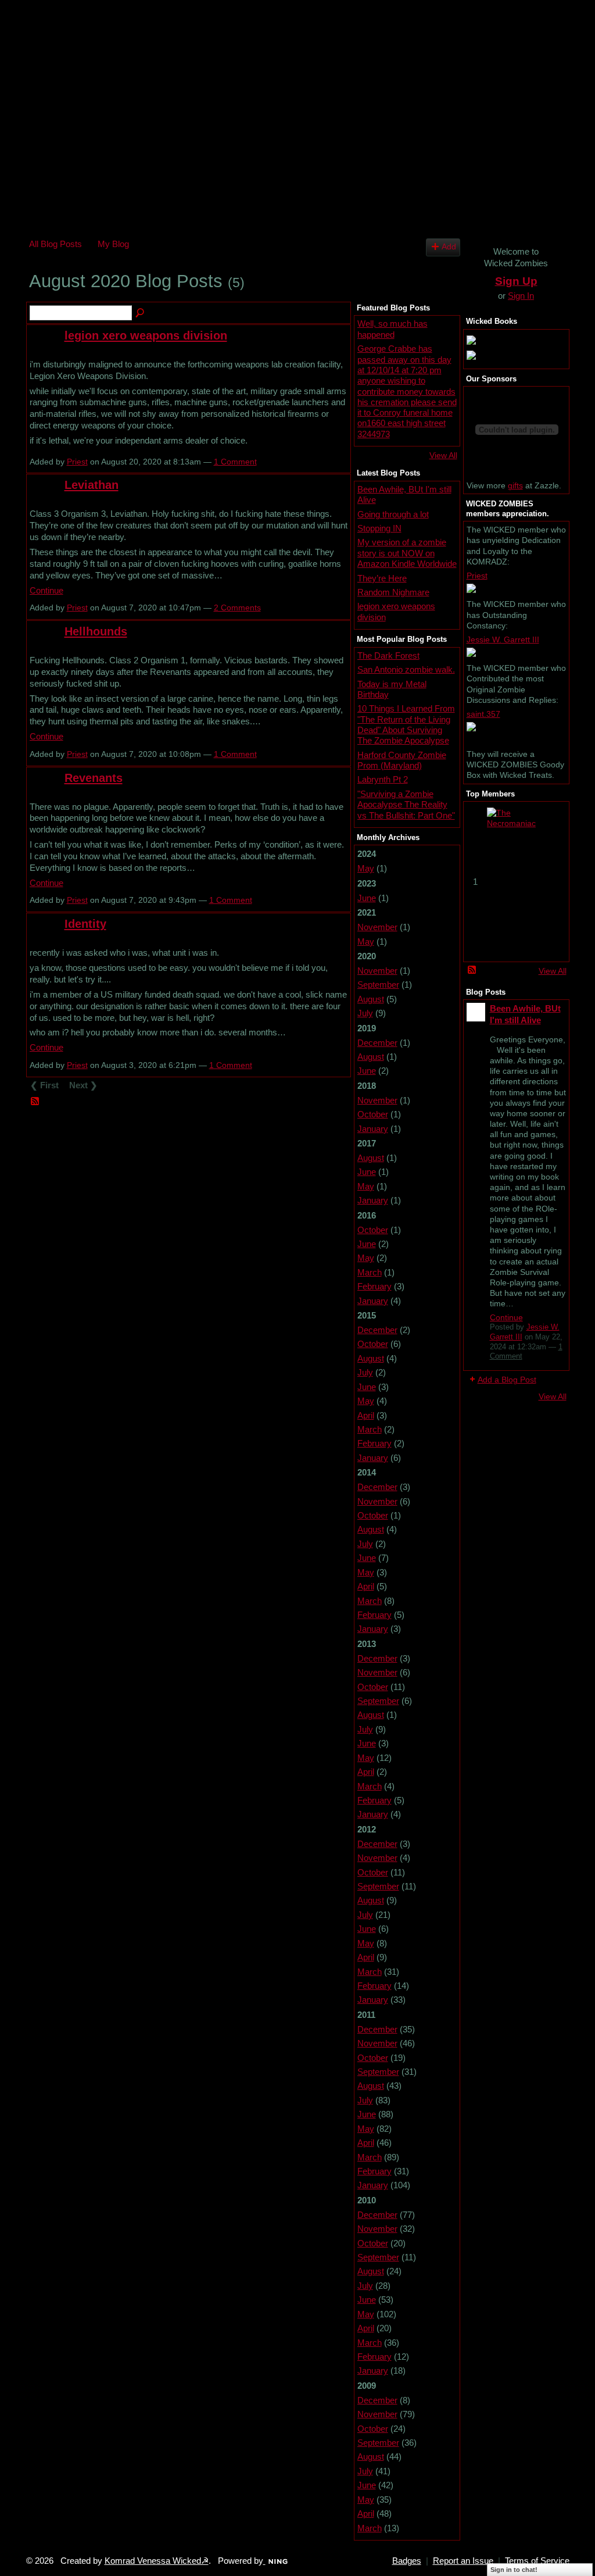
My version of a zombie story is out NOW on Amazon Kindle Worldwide (407, 553)
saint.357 (483, 714)
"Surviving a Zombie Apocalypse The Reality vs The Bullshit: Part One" (406, 805)
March (370, 1272)
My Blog (113, 244)
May (366, 868)
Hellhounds (96, 631)
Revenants (94, 778)
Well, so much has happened (393, 329)
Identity (85, 924)
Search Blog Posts (141, 313)
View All (443, 455)
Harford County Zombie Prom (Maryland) (402, 760)
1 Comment (235, 462)
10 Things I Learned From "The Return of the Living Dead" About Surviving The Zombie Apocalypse (406, 724)
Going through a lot (393, 514)
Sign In (521, 296)
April (366, 1415)
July (365, 1013)
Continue (46, 590)
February (374, 1286)
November (377, 927)
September (378, 985)
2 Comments (237, 608)
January (373, 1129)
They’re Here (382, 578)
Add (449, 247)
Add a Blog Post (507, 1380)
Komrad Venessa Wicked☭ (157, 2561)
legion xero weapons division (146, 335)
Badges (407, 2561)
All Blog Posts (55, 244)
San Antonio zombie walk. (406, 669)
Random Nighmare (393, 592)
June (367, 898)
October (373, 1114)
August (371, 999)
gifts (515, 485)
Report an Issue (463, 2561)
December (377, 1043)
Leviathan (92, 485)
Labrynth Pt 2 (383, 779)
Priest (77, 462)
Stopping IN (379, 528)
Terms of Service (537, 2561)
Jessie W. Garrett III (503, 639)
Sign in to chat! (514, 2570)
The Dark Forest (388, 655)
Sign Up (516, 281)
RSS (35, 1102)
